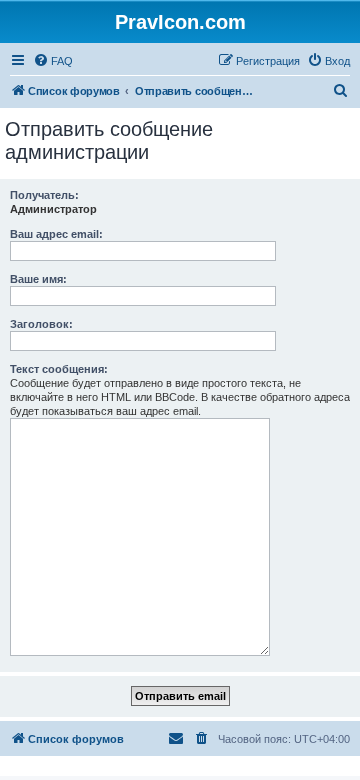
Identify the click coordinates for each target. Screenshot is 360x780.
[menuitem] (53, 61)
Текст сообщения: (59, 369)
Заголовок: (41, 324)
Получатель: (44, 195)
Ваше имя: (38, 279)
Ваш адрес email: (56, 234)
